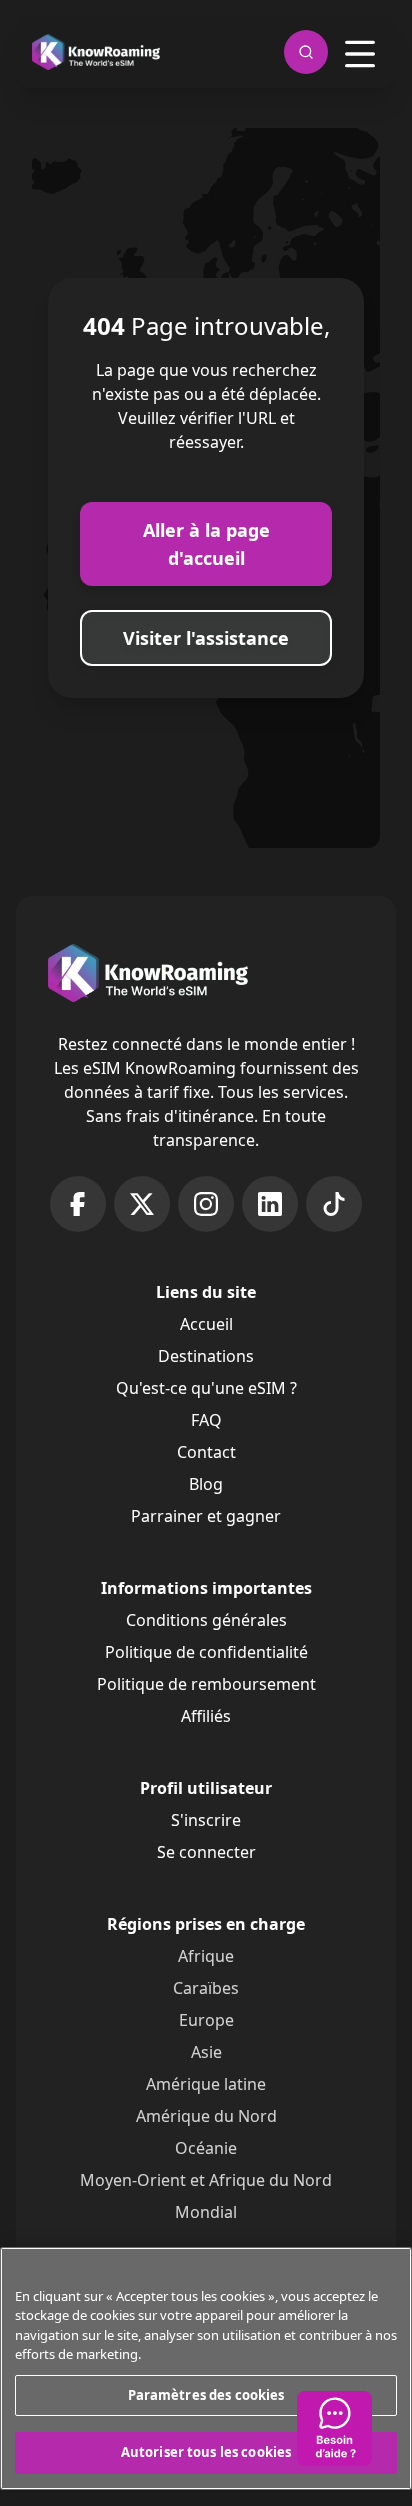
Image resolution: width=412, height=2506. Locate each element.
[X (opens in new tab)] (142, 1204)
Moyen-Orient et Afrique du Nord (206, 2180)
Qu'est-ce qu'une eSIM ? (206, 1388)
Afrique (206, 1956)
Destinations (206, 1356)
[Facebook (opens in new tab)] (78, 1204)
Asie (206, 2052)
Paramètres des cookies (206, 2395)
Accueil (206, 1324)
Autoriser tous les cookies (206, 2452)
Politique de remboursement (206, 1684)
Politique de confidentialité (206, 1652)
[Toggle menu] (360, 54)
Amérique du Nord (206, 2116)
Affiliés (206, 1716)
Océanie (206, 2148)
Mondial (206, 2212)
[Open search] (306, 52)
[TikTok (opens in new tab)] (334, 1204)
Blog (206, 1484)
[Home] (96, 52)
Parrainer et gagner (206, 1516)
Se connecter (206, 1852)
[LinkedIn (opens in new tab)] (270, 1204)
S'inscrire (206, 1820)
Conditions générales (206, 1620)
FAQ (206, 1420)
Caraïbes (206, 1988)
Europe (206, 2020)
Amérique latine (206, 2084)
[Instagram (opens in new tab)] (206, 1204)
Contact (206, 1452)
